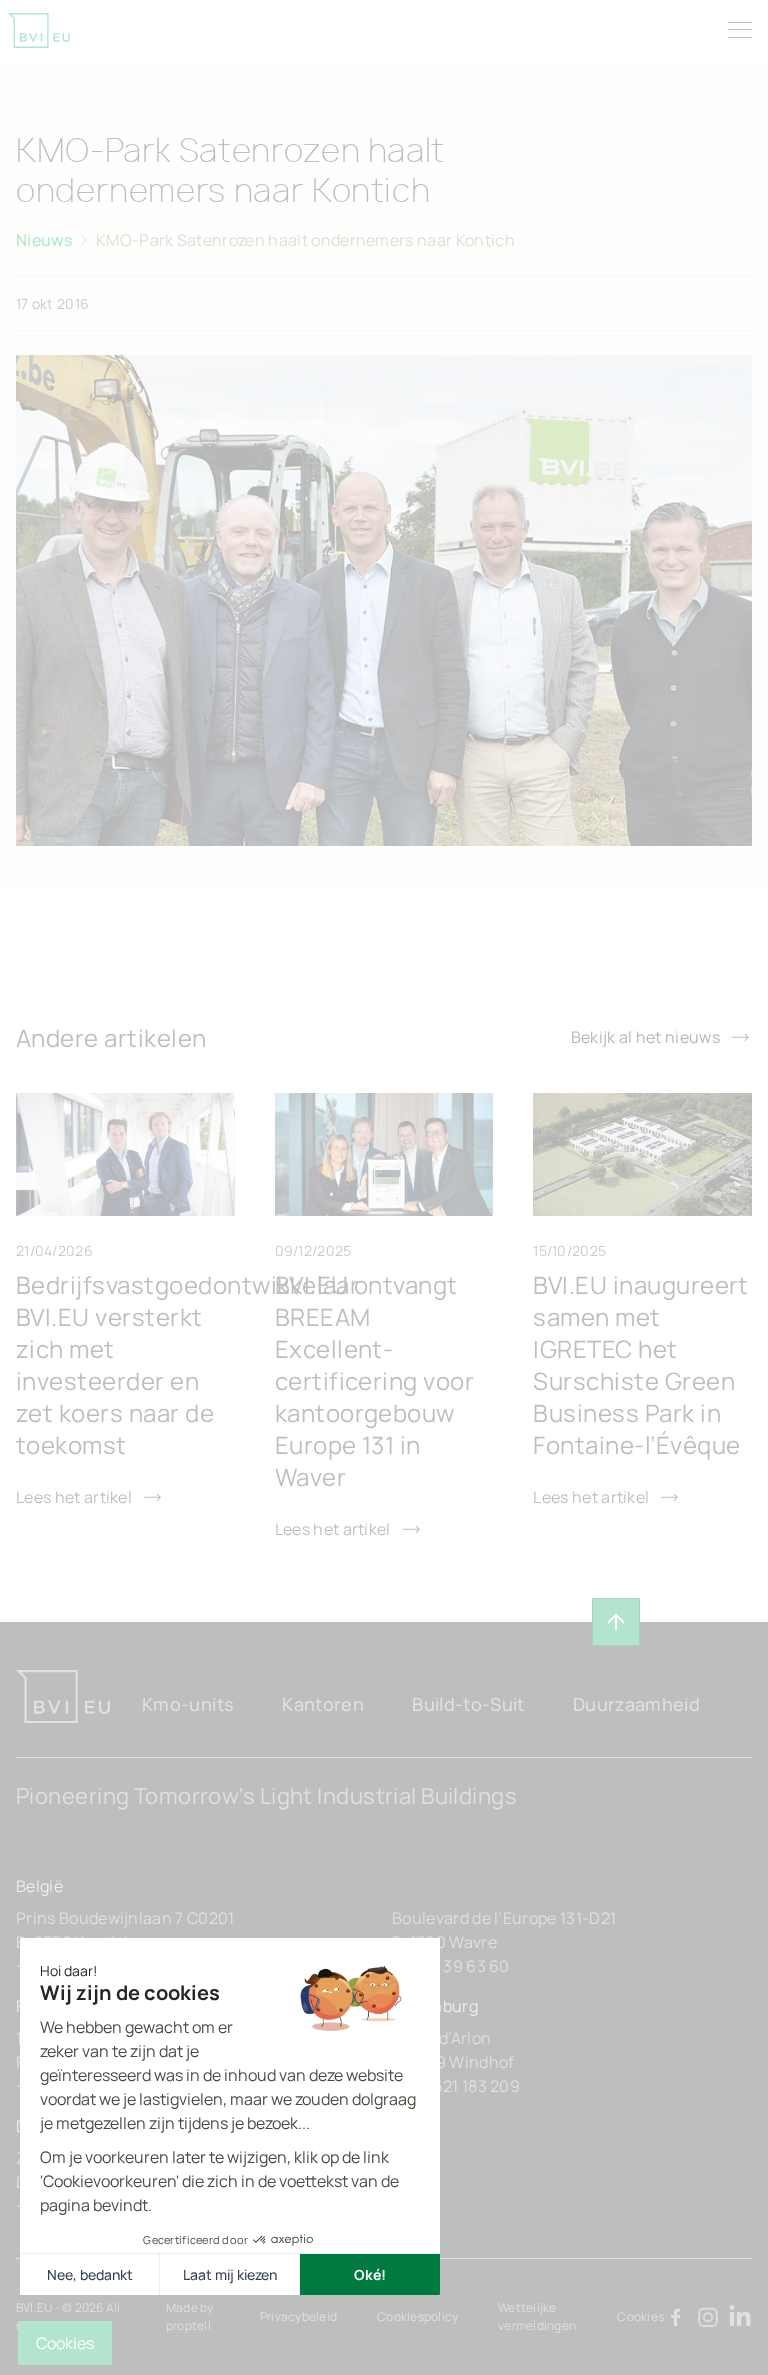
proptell (188, 2325)
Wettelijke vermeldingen (537, 2316)
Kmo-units (188, 1704)
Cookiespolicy (417, 2316)
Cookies (640, 2316)
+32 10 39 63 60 (451, 1966)
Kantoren (323, 1704)
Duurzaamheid (636, 1704)
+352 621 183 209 (456, 2086)
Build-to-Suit (468, 1704)
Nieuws (44, 240)
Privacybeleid (298, 2316)
